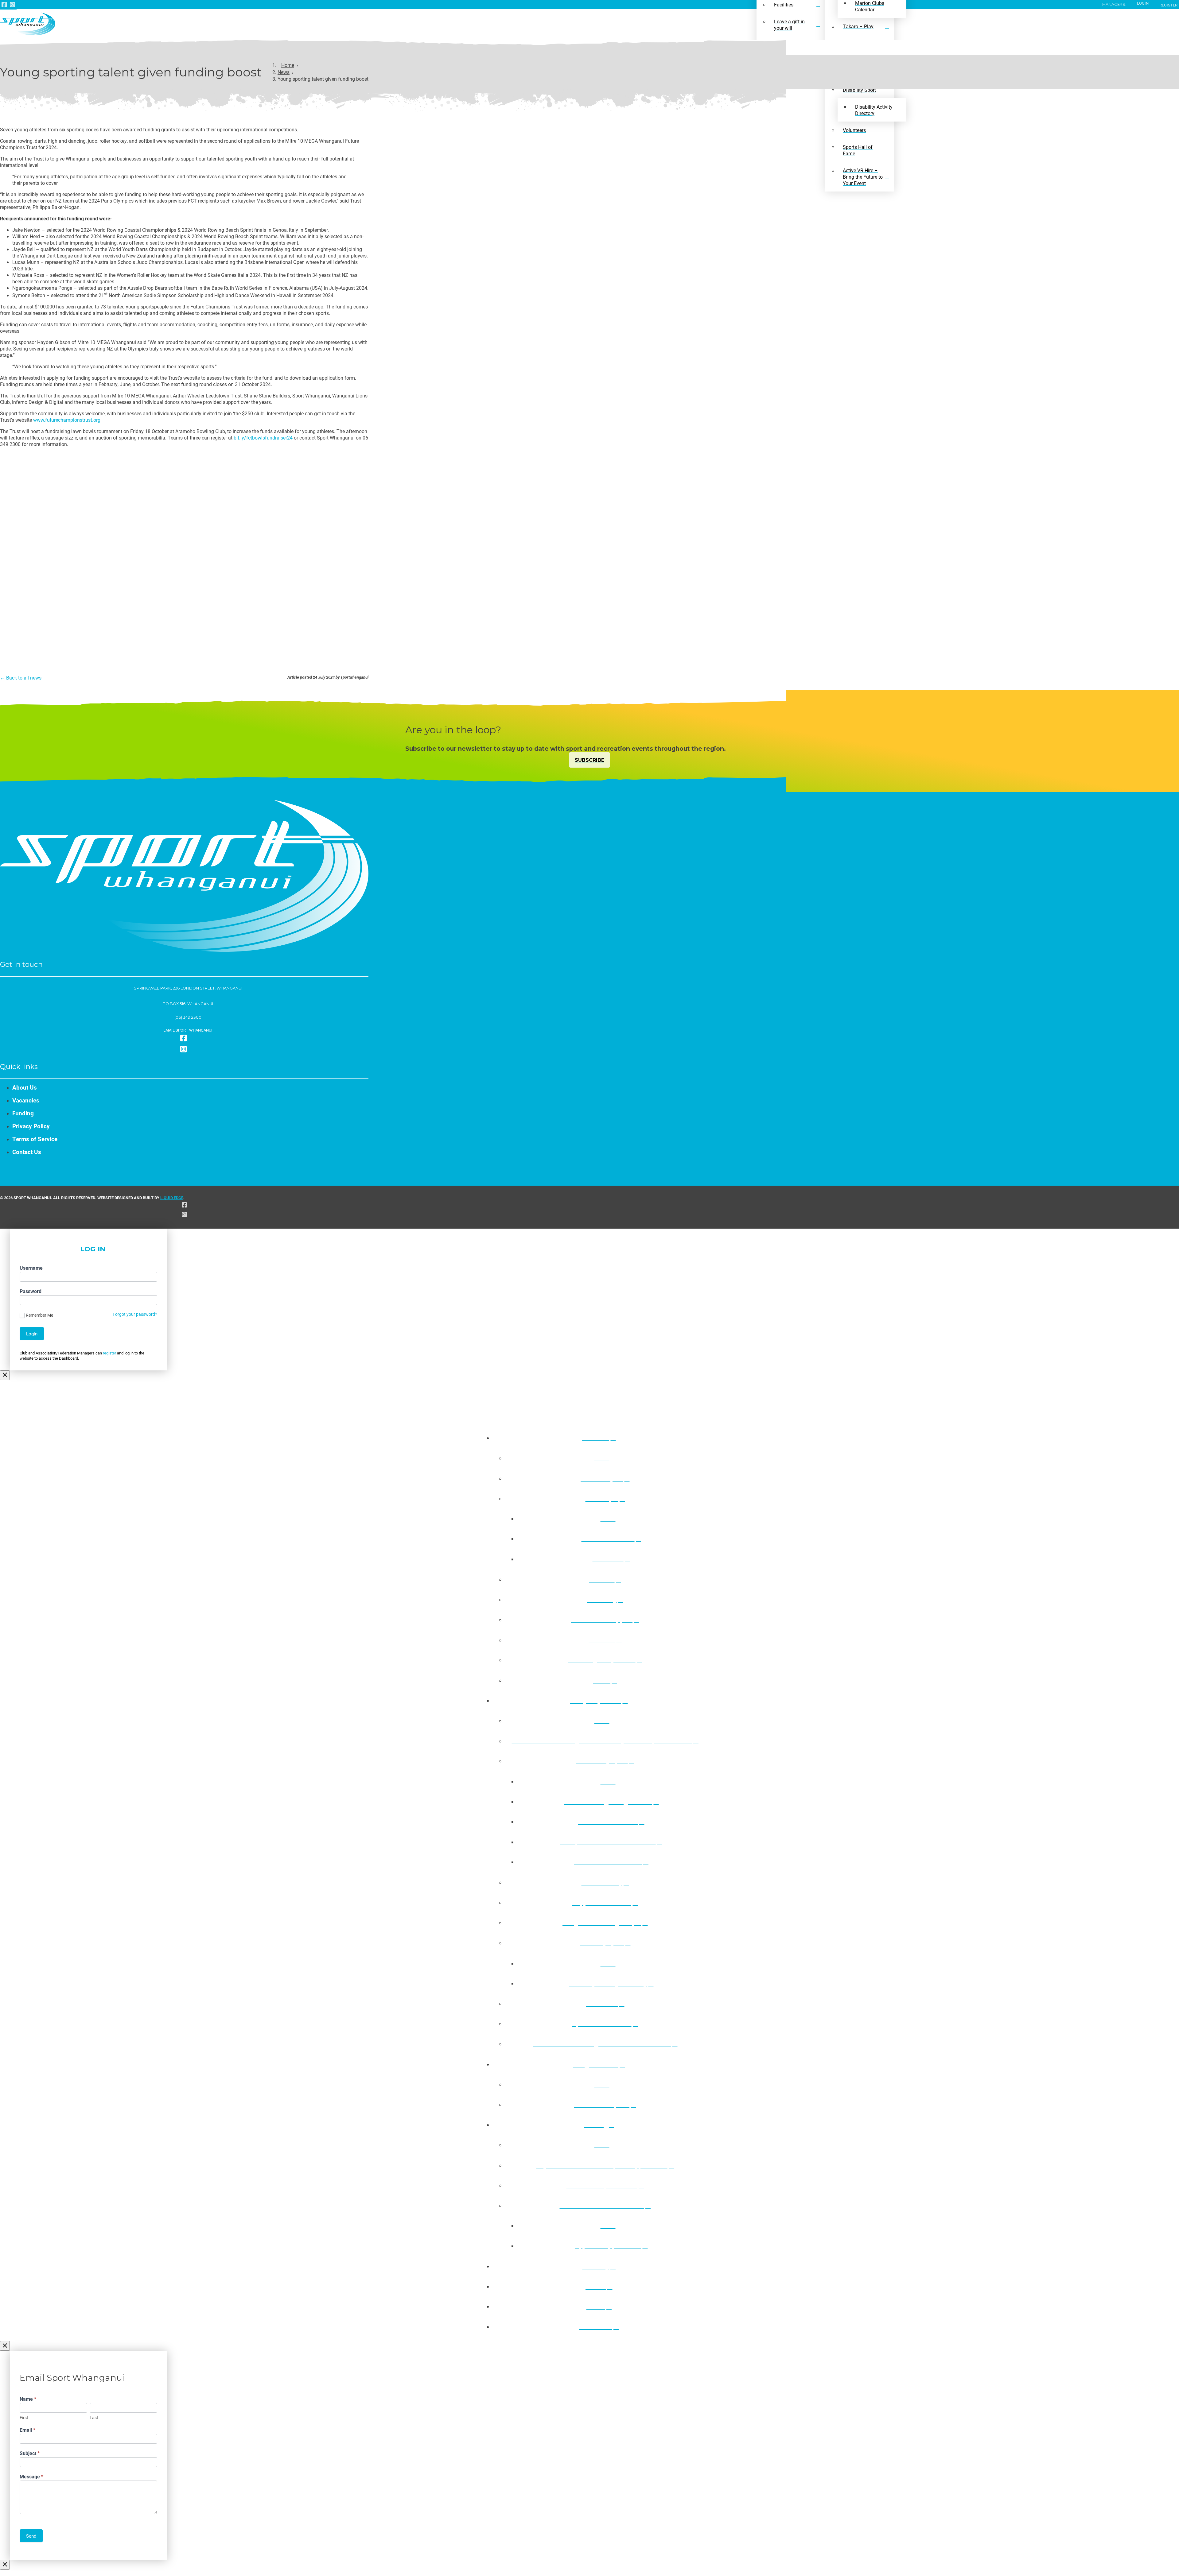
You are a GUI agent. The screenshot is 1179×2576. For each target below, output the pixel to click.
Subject (30, 2453)
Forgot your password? (135, 1314)
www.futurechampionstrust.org (67, 420)
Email (27, 2430)
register (109, 1353)
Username (31, 1268)
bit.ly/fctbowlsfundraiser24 (263, 438)
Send (31, 2536)
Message (31, 2476)
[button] (184, 1030)
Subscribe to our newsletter (449, 749)
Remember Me (39, 1315)
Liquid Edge (172, 1197)
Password (31, 1291)
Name (28, 2399)
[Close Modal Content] (5, 1375)
